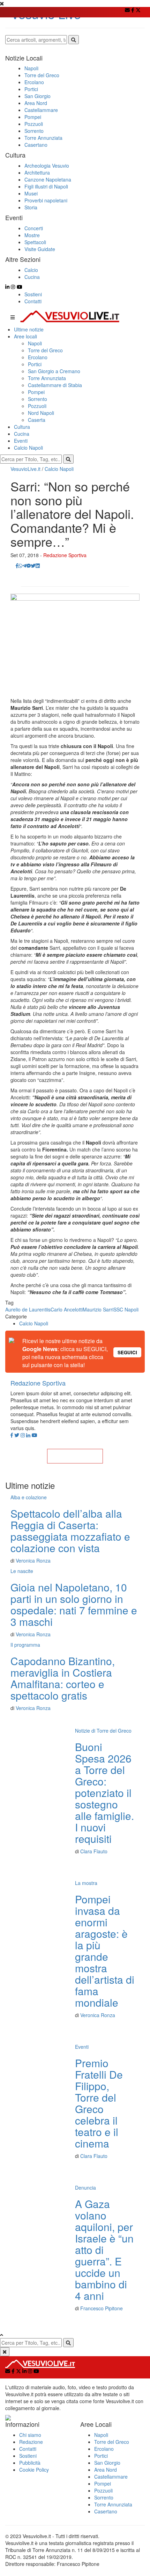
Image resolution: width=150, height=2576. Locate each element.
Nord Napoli (41, 413)
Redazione (31, 2442)
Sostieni (33, 294)
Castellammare (111, 2477)
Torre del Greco (45, 350)
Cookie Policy (34, 2470)
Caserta (37, 420)
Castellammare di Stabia (55, 385)
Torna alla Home (75, 1456)
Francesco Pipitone (102, 2308)
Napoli (35, 343)
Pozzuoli (37, 406)
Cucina (22, 434)
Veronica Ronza (33, 1560)
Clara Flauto (94, 1851)
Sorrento (37, 399)
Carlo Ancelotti (67, 1309)
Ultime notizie (29, 329)
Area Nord (106, 2470)
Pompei (36, 392)
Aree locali (25, 336)
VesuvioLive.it (25, 469)
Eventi (21, 441)
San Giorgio (107, 2463)
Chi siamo (30, 2435)
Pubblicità (30, 2463)
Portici (35, 364)
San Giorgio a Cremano (54, 371)
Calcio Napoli (28, 448)
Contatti (33, 301)
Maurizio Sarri (98, 1309)
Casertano (106, 2511)
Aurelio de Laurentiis (28, 1309)
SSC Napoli (126, 1309)
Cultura (22, 427)
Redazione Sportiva (65, 555)
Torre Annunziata (47, 378)
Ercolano (38, 357)
